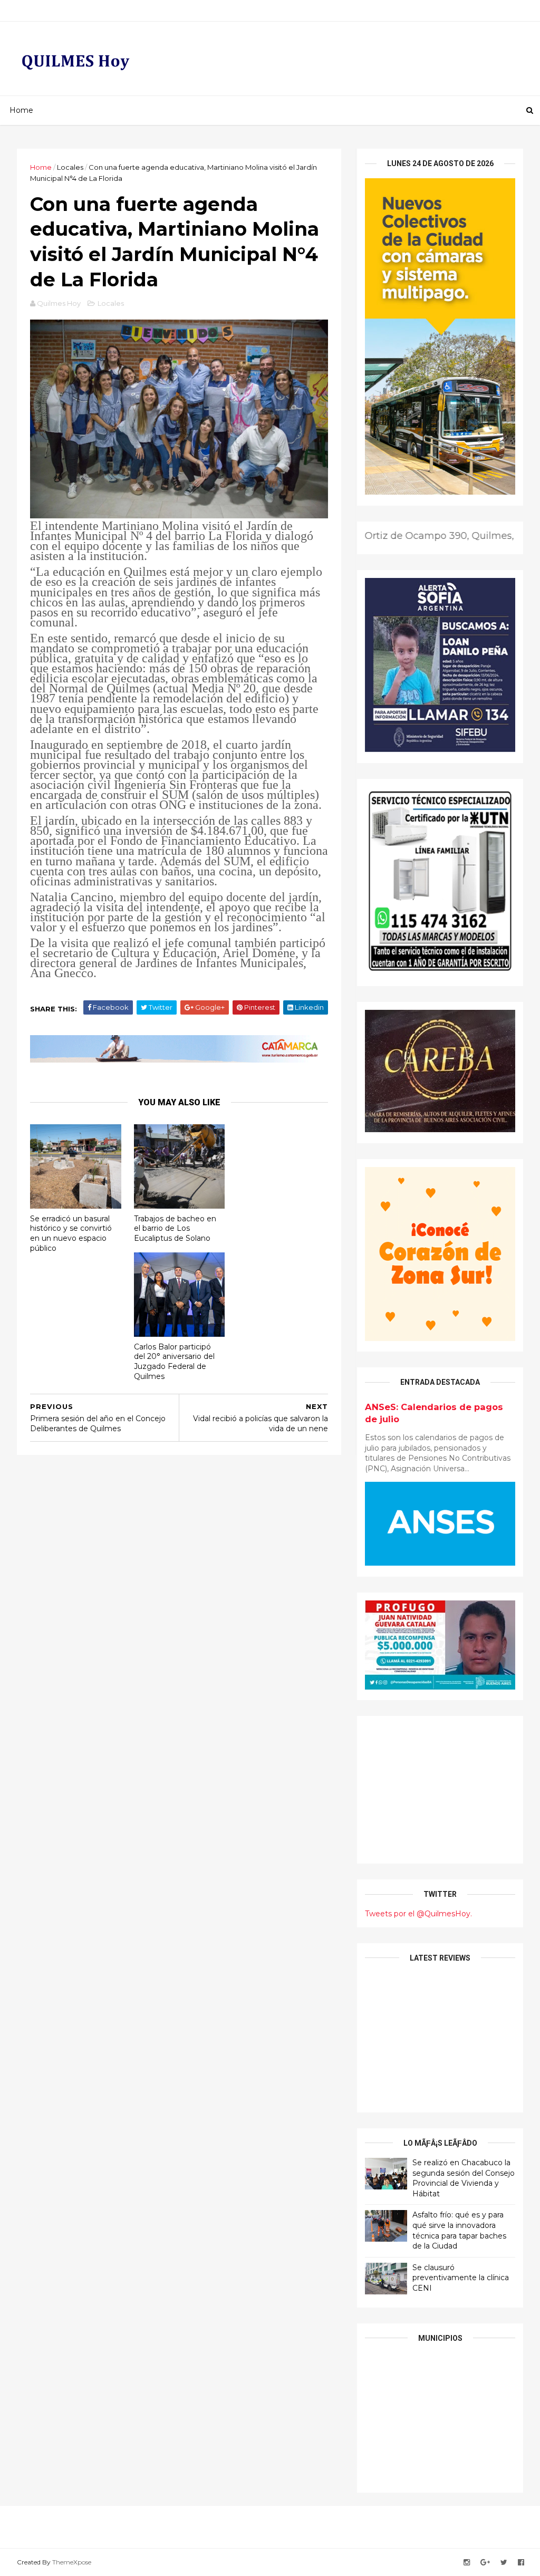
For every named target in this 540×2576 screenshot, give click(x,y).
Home (21, 110)
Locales (70, 167)
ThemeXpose (72, 2562)
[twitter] (504, 2563)
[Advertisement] (440, 1790)
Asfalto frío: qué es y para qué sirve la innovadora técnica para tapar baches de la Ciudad (459, 2230)
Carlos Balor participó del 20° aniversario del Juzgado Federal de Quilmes (174, 1362)
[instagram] (467, 2563)
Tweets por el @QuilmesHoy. (418, 1914)
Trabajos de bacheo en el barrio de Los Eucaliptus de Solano (175, 1228)
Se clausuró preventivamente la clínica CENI (461, 2278)
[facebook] (521, 2563)
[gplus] (485, 2563)
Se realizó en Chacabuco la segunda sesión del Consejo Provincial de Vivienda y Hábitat (464, 2178)
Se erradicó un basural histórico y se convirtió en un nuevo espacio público (71, 1233)
